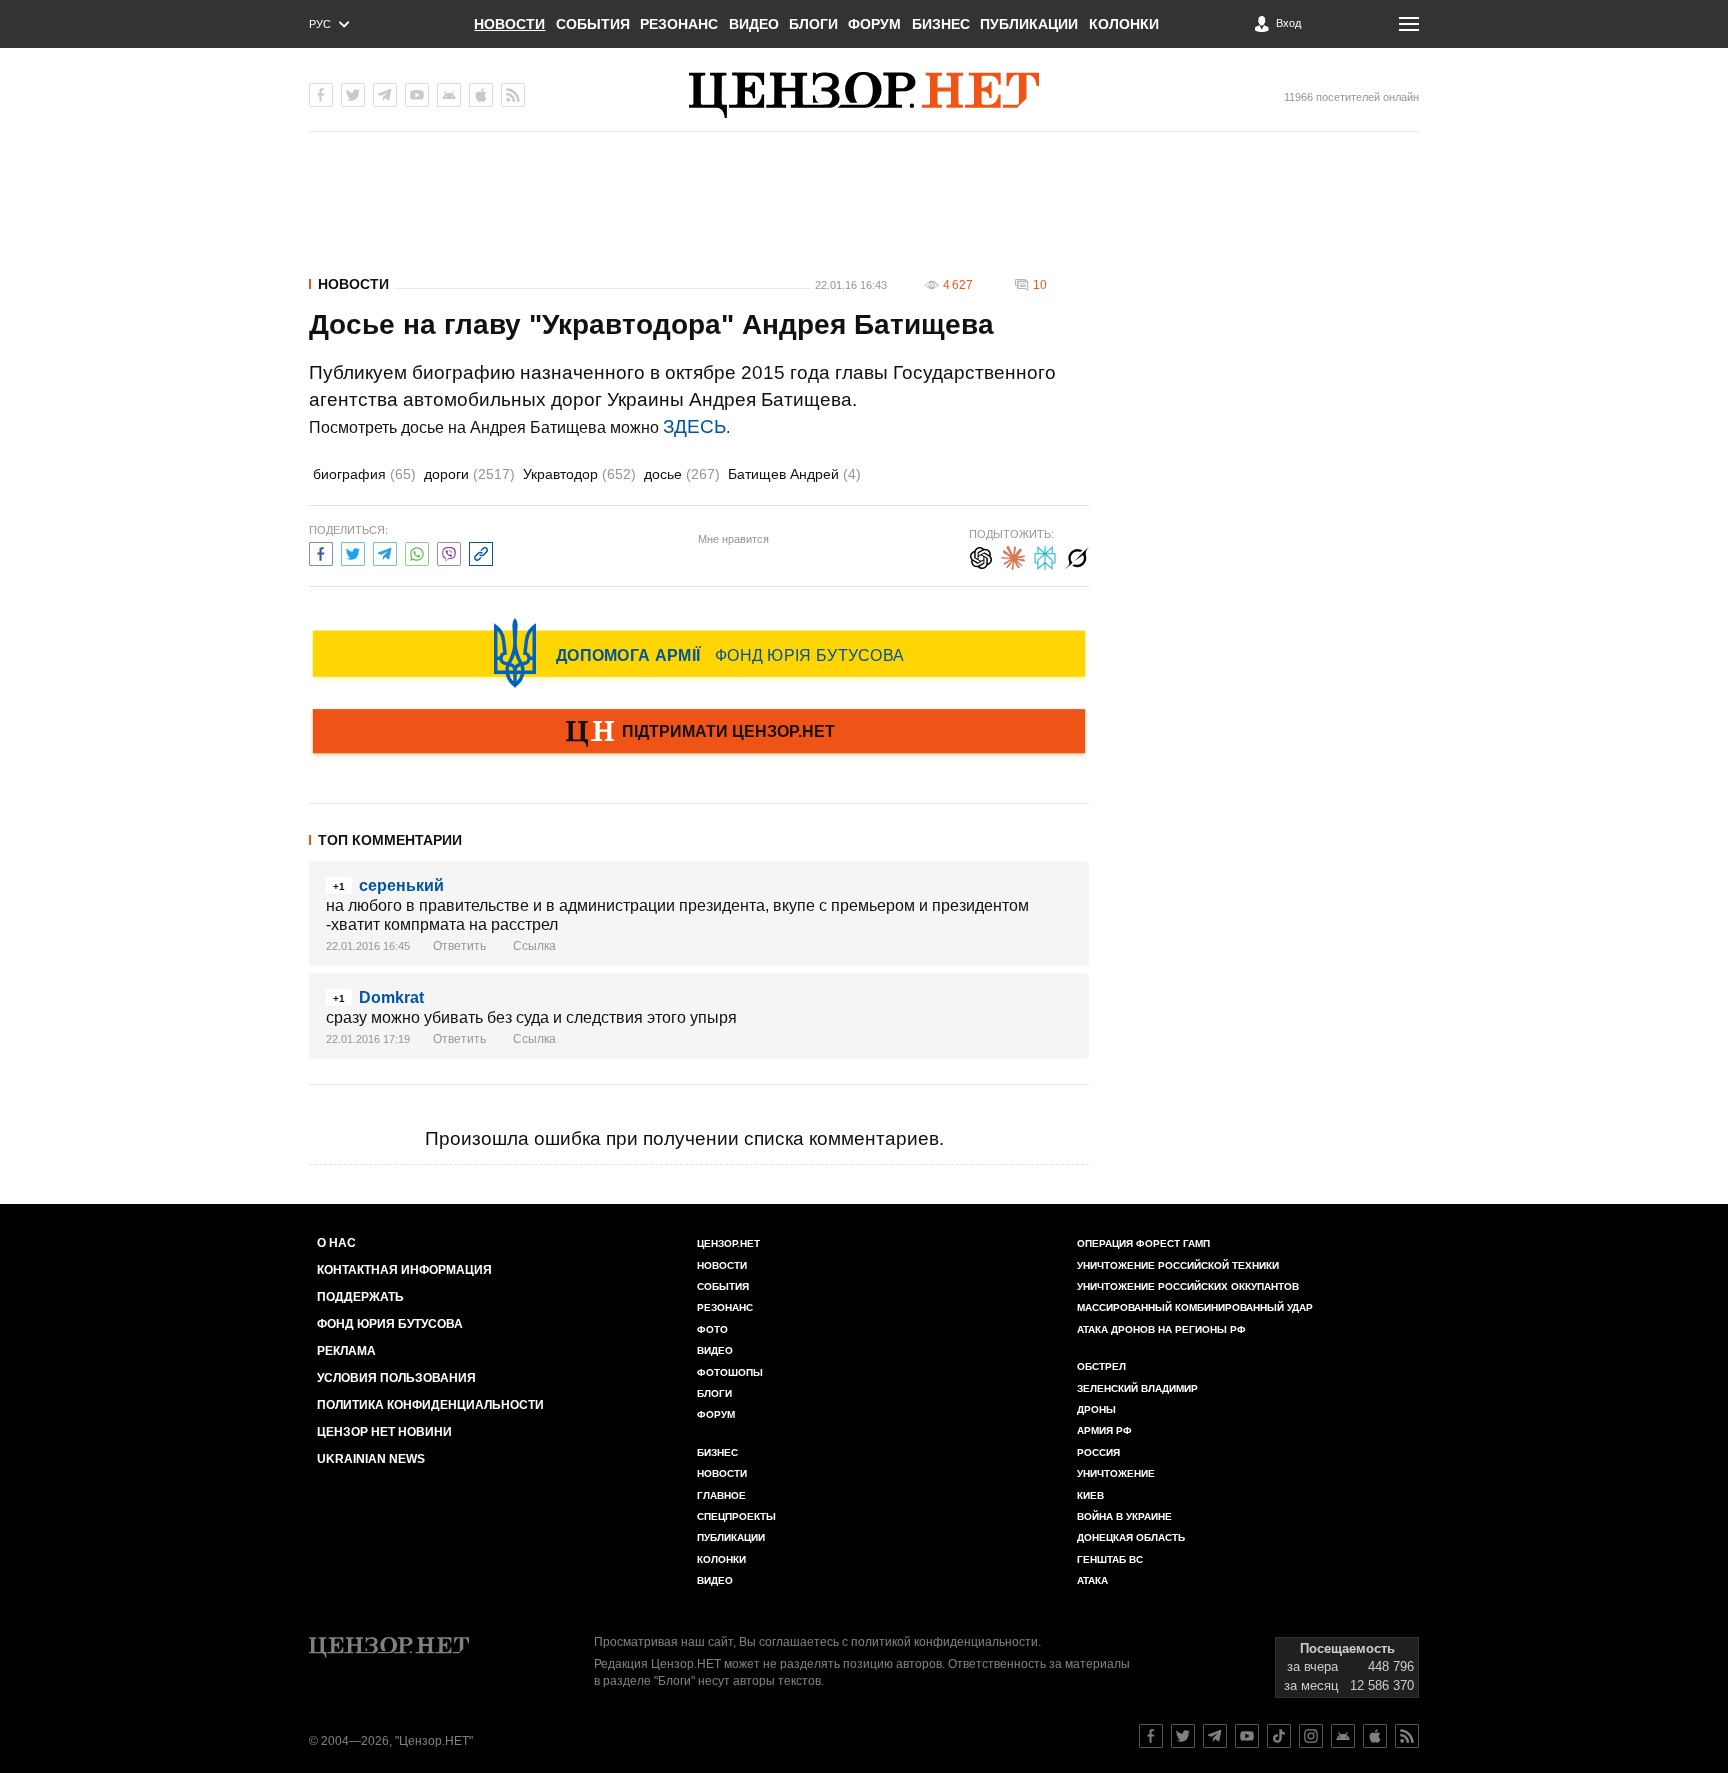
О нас (336, 1243)
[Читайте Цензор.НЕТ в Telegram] (1215, 1736)
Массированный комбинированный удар (1195, 1307)
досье (682, 474)
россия (1098, 1452)
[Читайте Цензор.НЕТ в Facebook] (1151, 1736)
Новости (509, 24)
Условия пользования (396, 1378)
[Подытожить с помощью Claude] (1013, 555)
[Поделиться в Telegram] (385, 551)
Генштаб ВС (1110, 1559)
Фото (712, 1329)
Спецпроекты (736, 1516)
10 (1040, 285)
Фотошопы (730, 1372)
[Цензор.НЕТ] (864, 95)
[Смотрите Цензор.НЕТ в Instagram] (1311, 1736)
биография (364, 474)
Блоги (813, 24)
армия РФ (1104, 1430)
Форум (874, 24)
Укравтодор (579, 474)
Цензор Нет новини (384, 1432)
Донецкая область (1131, 1537)
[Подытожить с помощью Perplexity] (1045, 555)
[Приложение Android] (449, 95)
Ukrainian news (371, 1459)
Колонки (1124, 24)
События (593, 24)
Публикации (1029, 24)
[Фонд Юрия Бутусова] (699, 653)
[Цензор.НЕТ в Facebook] (321, 95)
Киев (1090, 1495)
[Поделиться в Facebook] (321, 551)
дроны (1096, 1409)
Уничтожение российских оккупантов (1188, 1286)
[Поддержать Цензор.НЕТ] (699, 733)
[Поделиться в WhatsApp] (417, 551)
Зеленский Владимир (1137, 1388)
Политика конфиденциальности (430, 1405)
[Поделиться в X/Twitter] (353, 551)
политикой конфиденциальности (944, 1642)
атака (1092, 1580)
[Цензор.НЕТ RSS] (513, 95)
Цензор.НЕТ (728, 1243)
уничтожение (1116, 1473)
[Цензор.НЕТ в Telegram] (385, 95)
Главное (721, 1495)
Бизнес (941, 24)
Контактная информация (404, 1270)
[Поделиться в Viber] (449, 551)
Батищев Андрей (794, 474)
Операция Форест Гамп (1143, 1243)
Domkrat (391, 997)
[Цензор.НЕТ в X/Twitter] (353, 95)
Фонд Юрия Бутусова (390, 1324)
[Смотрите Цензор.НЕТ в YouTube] (1247, 1736)
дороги (469, 474)
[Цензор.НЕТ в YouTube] (417, 95)
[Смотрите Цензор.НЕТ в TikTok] (1279, 1736)
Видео (754, 24)
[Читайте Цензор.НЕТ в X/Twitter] (1183, 1736)
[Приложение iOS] (481, 95)
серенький (401, 885)
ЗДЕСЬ (694, 426)
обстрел (1101, 1366)
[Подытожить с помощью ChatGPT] (981, 555)
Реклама (346, 1351)
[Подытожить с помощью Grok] (1077, 555)
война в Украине (1124, 1516)
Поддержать (360, 1297)
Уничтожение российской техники (1178, 1265)
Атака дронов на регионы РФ (1161, 1329)
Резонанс (679, 24)
